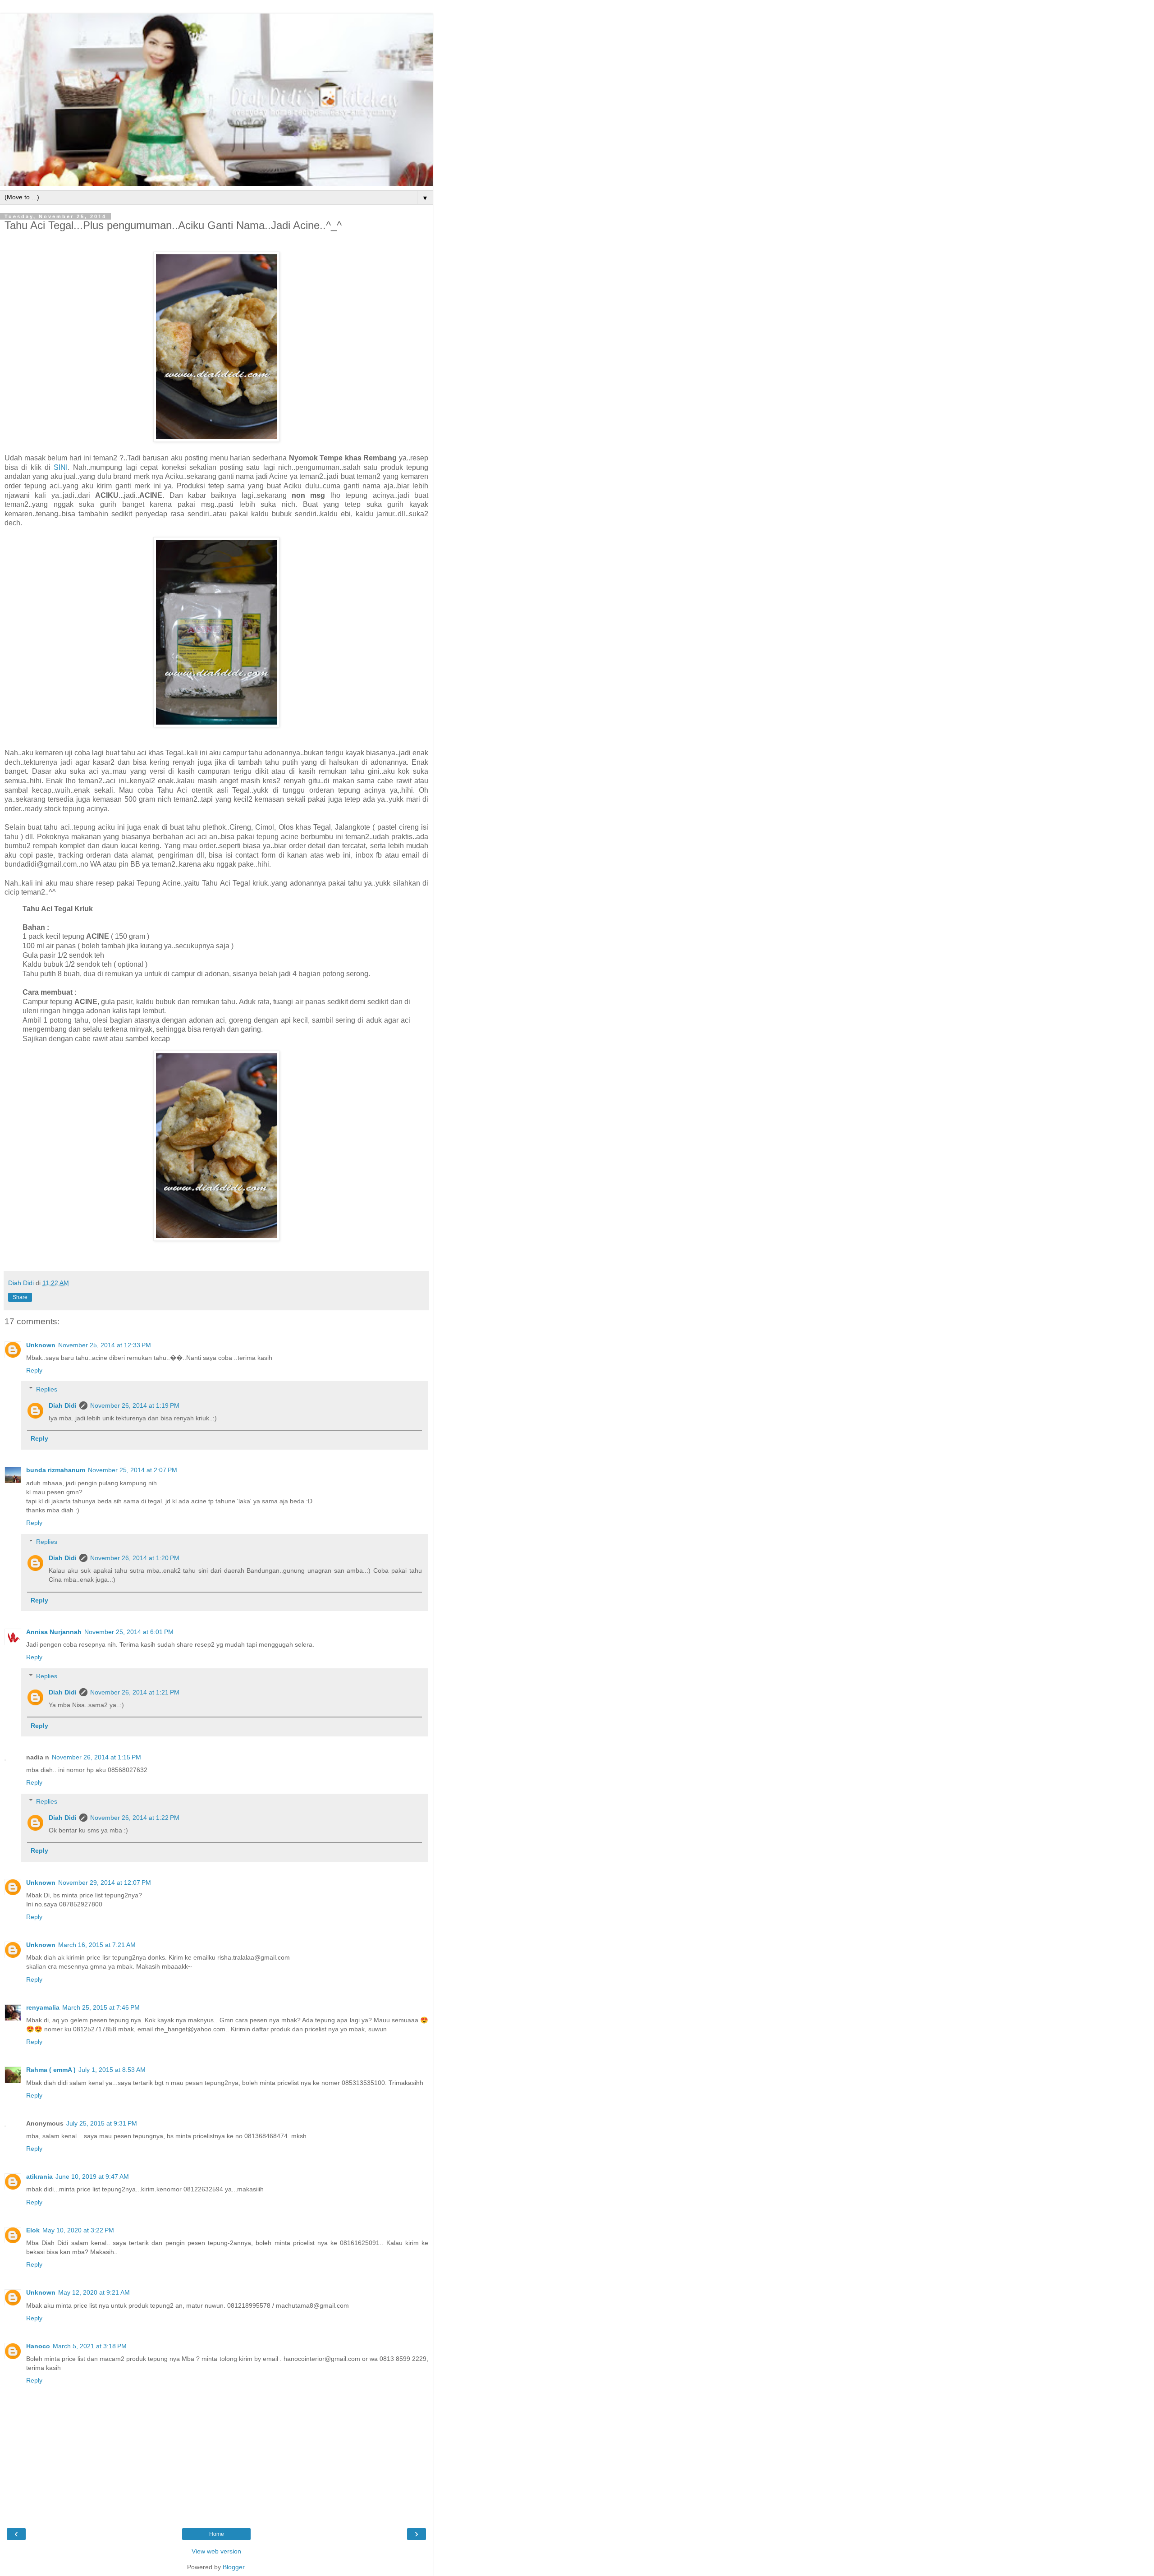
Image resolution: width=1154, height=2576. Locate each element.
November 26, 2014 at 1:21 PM (135, 1692)
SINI (61, 467)
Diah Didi (63, 1405)
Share (20, 1297)
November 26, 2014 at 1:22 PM (135, 1818)
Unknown (41, 1345)
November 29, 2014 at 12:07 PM (105, 1883)
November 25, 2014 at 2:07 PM (133, 1470)
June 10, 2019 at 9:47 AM (92, 2177)
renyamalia (43, 2007)
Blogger (234, 2567)
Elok (33, 2230)
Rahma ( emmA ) (51, 2070)
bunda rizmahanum (56, 1470)
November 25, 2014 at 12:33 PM (105, 1345)
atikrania (39, 2177)
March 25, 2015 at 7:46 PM (101, 2007)
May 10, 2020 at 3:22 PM (78, 2230)
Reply (34, 1370)
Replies (47, 1389)
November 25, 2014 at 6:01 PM (129, 1632)
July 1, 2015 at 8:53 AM (112, 2070)
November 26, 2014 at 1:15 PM (96, 1757)
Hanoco (38, 2346)
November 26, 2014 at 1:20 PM (135, 1558)
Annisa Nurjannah (54, 1632)
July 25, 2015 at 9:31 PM (102, 2123)
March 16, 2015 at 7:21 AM (97, 1945)
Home (217, 2534)
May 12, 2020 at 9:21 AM (94, 2292)
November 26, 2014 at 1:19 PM (135, 1405)
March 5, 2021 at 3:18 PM (90, 2346)
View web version (216, 2551)
